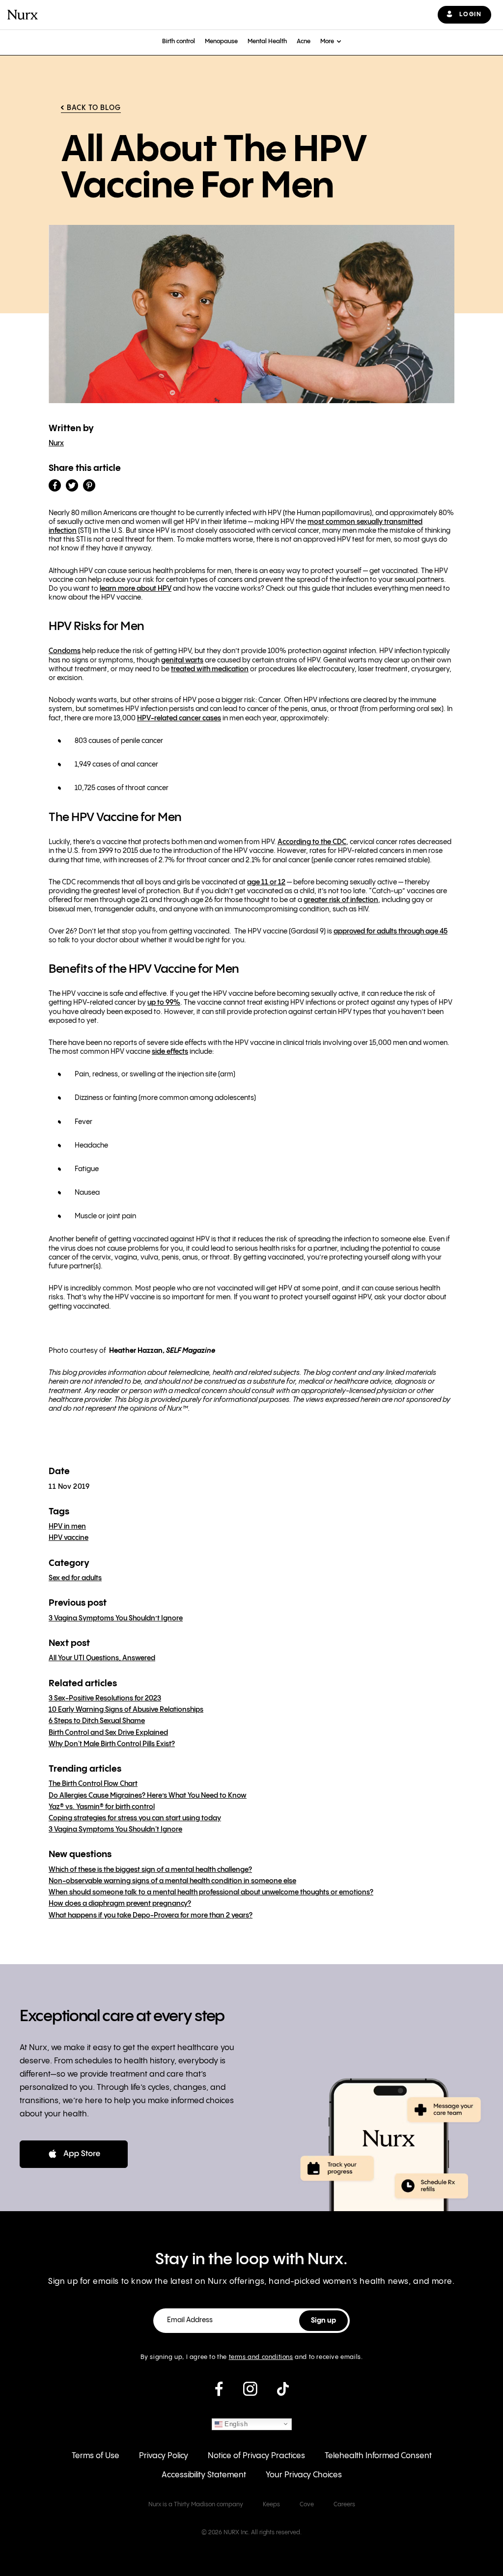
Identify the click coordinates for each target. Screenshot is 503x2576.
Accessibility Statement (204, 2475)
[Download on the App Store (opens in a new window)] (74, 2154)
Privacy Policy (164, 2456)
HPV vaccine (69, 1538)
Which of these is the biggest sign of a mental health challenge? (150, 1870)
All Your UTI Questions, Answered (102, 1658)
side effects (170, 1052)
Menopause (221, 41)
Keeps (271, 2505)
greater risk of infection (341, 900)
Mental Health (267, 41)
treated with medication (210, 669)
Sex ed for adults (75, 1578)
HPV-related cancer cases (179, 718)
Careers (344, 2505)
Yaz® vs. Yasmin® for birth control (102, 1807)
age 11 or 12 (266, 882)
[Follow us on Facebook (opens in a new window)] (219, 2393)
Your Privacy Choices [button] (304, 2475)
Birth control (179, 41)
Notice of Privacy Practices (256, 2456)
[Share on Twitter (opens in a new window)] (72, 485)
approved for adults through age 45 (391, 932)
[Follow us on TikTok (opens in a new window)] (283, 2393)
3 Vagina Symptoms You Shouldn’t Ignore (116, 1618)
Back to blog (94, 108)
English (235, 2424)
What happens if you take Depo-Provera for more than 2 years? (151, 1916)
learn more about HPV (136, 589)
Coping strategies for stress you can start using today (135, 1818)
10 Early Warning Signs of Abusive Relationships (126, 1710)
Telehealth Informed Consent (378, 2456)
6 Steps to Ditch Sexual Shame (97, 1721)
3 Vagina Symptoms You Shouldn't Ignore (115, 1830)
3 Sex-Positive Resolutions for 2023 (105, 1699)
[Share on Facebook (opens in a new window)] (55, 485)
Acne (304, 41)
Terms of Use (96, 2456)
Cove (307, 2505)
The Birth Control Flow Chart (93, 1784)
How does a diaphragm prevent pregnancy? (120, 1904)
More (327, 41)
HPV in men (67, 1527)
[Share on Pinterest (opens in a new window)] (89, 485)
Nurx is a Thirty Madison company (196, 2505)
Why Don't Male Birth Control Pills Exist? (112, 1744)
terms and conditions (261, 2357)
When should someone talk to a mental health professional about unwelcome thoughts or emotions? (211, 1892)
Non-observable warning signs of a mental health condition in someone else (172, 1881)
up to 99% (164, 1003)
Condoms (65, 651)
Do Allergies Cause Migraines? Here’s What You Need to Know (148, 1796)
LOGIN (470, 14)
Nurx (56, 443)
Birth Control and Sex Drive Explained (108, 1733)
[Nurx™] (23, 15)
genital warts (182, 660)
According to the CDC (312, 842)
